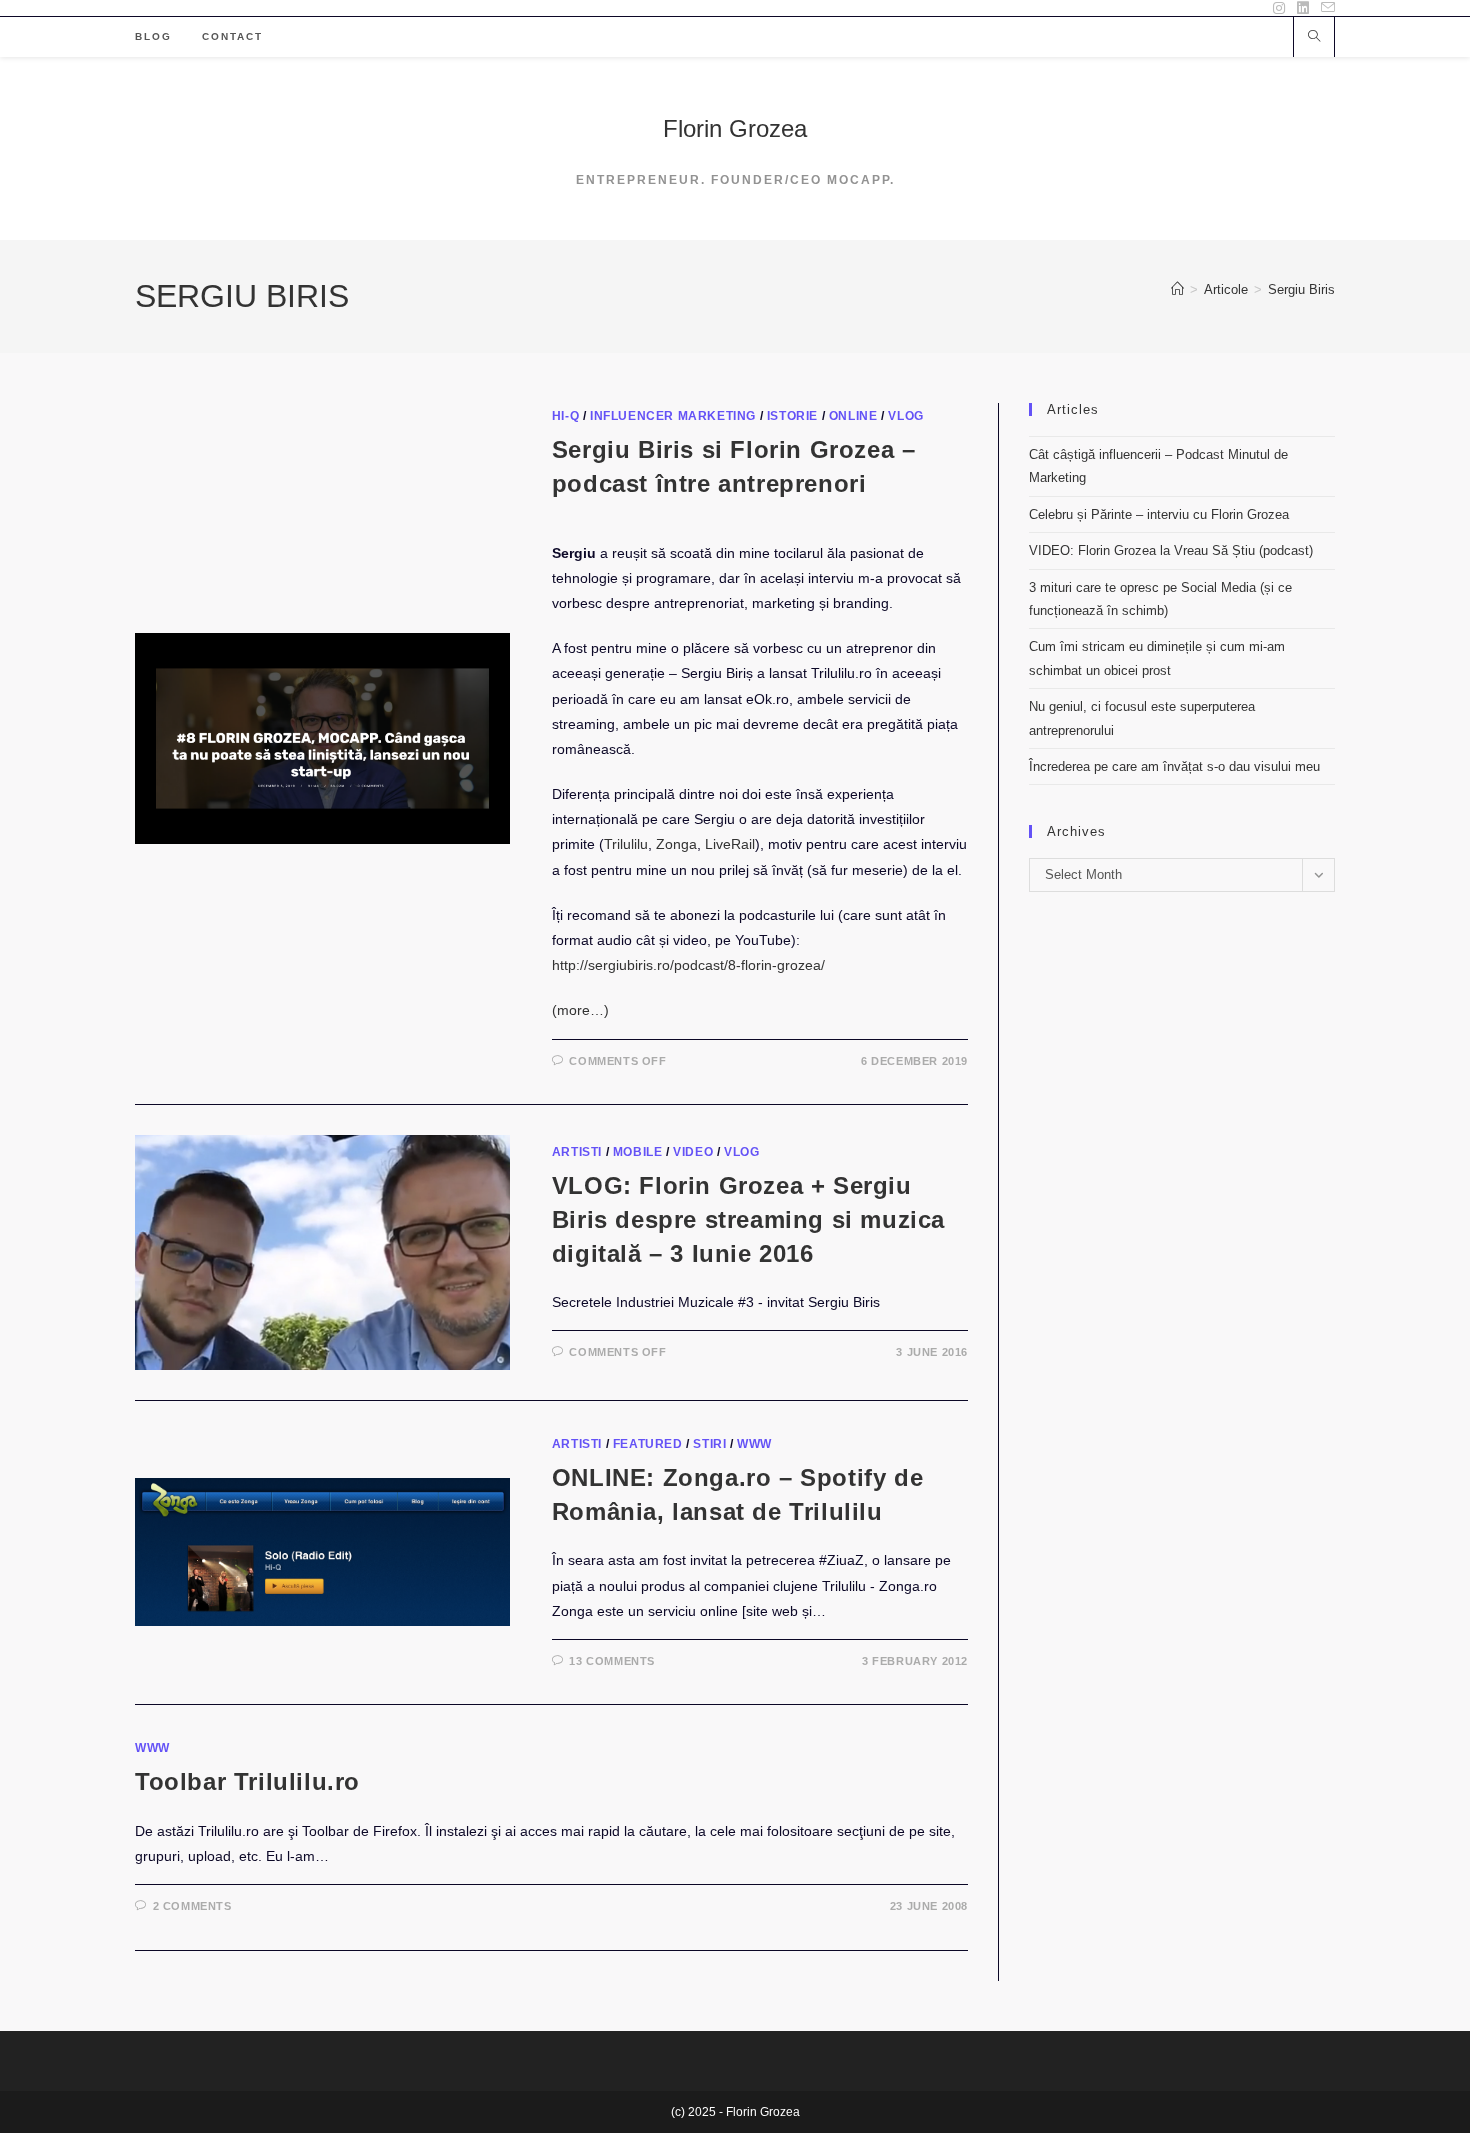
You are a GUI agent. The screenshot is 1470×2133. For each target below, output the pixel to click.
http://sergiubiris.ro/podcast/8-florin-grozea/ (688, 965)
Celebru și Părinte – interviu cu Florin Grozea (1159, 514)
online (853, 416)
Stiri (709, 1444)
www (754, 1444)
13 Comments (612, 1661)
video (693, 1152)
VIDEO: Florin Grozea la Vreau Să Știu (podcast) (1171, 550)
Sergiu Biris (1301, 289)
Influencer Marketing (673, 416)
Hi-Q (565, 416)
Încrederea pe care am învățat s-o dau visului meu (1174, 766)
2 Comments (192, 1906)
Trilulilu (626, 844)
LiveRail (730, 844)
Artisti (577, 1152)
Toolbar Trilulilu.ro (247, 1781)
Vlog (905, 416)
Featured (648, 1444)
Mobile (638, 1152)
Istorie (792, 416)
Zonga (676, 844)
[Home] (1177, 289)
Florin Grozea (735, 128)
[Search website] (1314, 38)
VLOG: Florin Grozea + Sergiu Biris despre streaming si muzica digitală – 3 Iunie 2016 (748, 1219)
